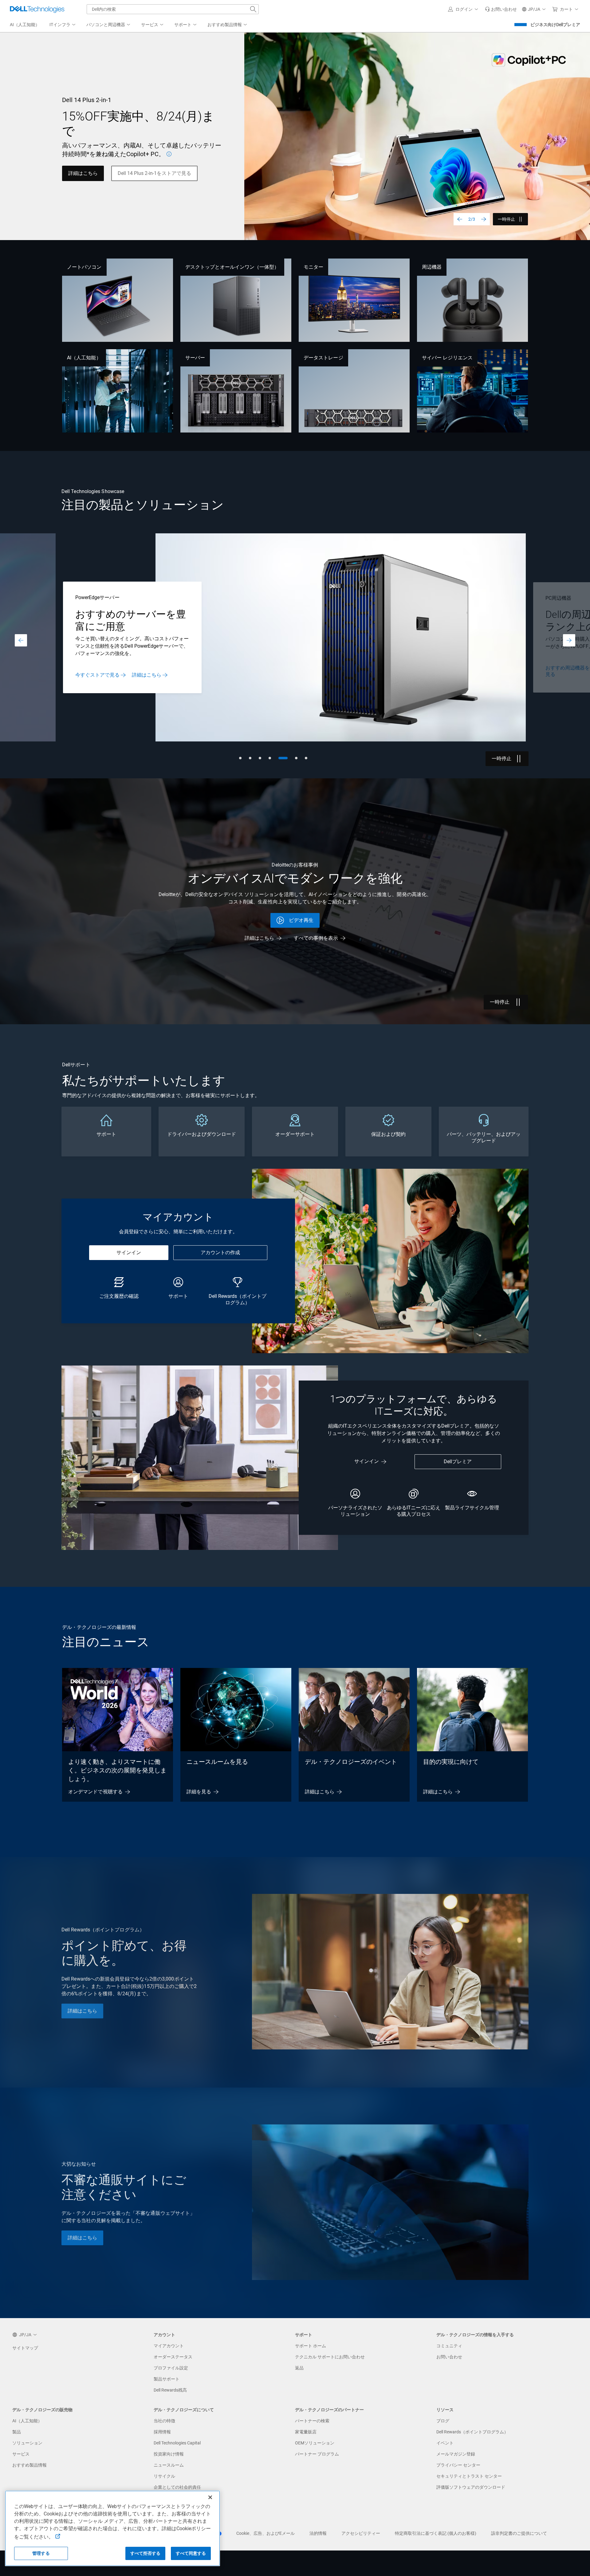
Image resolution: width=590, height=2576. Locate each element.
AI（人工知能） (84, 358)
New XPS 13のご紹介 (91, 169)
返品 (299, 2368)
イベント (445, 2443)
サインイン (129, 1252)
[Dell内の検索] (253, 9)
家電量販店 (306, 2432)
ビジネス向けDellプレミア (555, 25)
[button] (464, 9)
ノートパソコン (84, 267)
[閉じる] (210, 2497)
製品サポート (167, 2379)
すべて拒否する (146, 2553)
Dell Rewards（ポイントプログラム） (472, 2432)
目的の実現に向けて (451, 1762)
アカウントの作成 (220, 1252)
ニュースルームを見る (217, 1762)
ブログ (443, 2421)
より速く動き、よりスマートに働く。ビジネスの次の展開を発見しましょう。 (117, 1770)
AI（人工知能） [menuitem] (25, 25)
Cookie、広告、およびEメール (265, 2533)
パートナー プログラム (317, 2454)
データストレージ (323, 358)
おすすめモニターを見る (155, 671)
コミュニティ (449, 2346)
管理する (41, 2553)
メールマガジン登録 (456, 2454)
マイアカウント (169, 2346)
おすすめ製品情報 (29, 2465)
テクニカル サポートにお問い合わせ (330, 2357)
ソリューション (27, 2443)
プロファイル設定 (171, 2368)
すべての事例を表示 (316, 938)
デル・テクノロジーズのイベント (351, 1762)
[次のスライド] (484, 219)
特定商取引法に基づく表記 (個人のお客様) (436, 2533)
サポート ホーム (311, 2346)
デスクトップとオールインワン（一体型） (232, 267)
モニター (313, 267)
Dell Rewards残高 (170, 2390)
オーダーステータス (173, 2357)
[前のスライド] (460, 219)
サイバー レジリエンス (447, 358)
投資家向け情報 (169, 2454)
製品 (17, 2432)
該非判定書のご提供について (519, 2533)
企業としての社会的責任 (177, 2487)
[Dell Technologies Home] (37, 9)
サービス (21, 2454)
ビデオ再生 (301, 920)
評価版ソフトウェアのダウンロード (471, 2487)
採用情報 (162, 2432)
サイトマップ (25, 2348)
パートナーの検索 (312, 2421)
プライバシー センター (458, 2465)
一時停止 (506, 219)
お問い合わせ (449, 2357)
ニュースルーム (169, 2465)
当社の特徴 (164, 2421)
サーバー (195, 358)
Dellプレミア (458, 1462)
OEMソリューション (315, 2443)
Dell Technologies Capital (177, 2443)
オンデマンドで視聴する (95, 1792)
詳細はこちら (560, 675)
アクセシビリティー (361, 2533)
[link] (501, 9)
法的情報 (318, 2533)
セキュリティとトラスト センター (469, 2476)
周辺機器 (432, 267)
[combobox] (173, 9)
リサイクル (164, 2476)
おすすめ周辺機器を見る (97, 671)
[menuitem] (63, 25)
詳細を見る (199, 1792)
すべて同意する (191, 2553)
